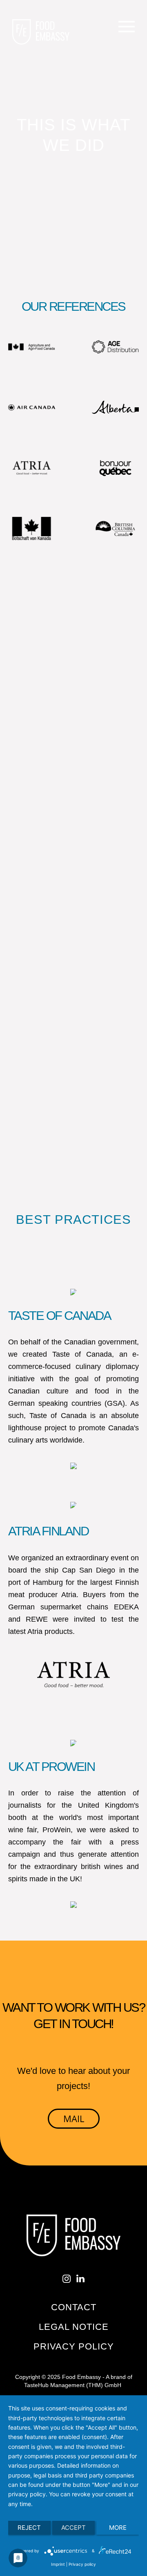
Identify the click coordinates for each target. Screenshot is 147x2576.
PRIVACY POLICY (74, 2346)
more (118, 2528)
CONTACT (74, 2307)
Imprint (58, 2564)
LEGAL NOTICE (74, 2327)
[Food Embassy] (41, 32)
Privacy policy (82, 2564)
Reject (29, 2528)
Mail (74, 2118)
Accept (73, 2528)
